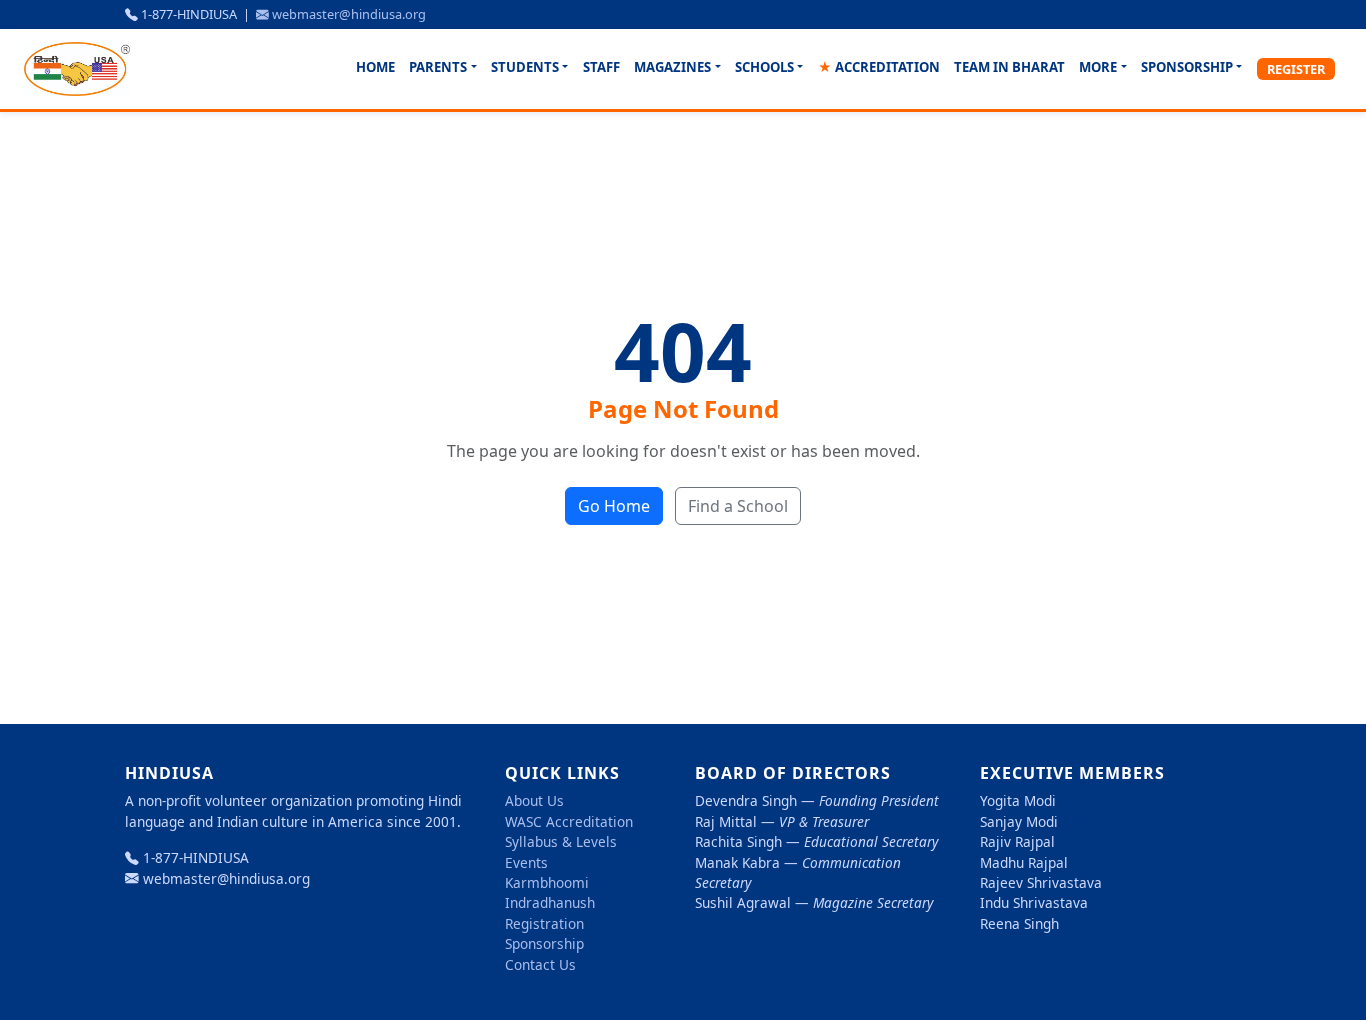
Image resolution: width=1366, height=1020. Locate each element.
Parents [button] (438, 67)
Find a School (738, 506)
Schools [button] (764, 67)
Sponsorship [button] (1187, 67)
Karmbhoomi (547, 882)
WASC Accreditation (569, 821)
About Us (534, 800)
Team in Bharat (1009, 67)
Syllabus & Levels (561, 841)
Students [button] (525, 67)
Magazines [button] (672, 67)
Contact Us (540, 964)
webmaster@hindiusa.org (349, 14)
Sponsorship (544, 943)
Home (375, 67)
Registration (544, 923)
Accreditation (879, 67)
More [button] (1098, 67)
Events (526, 862)
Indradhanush (550, 902)
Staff (601, 67)
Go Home (614, 506)
